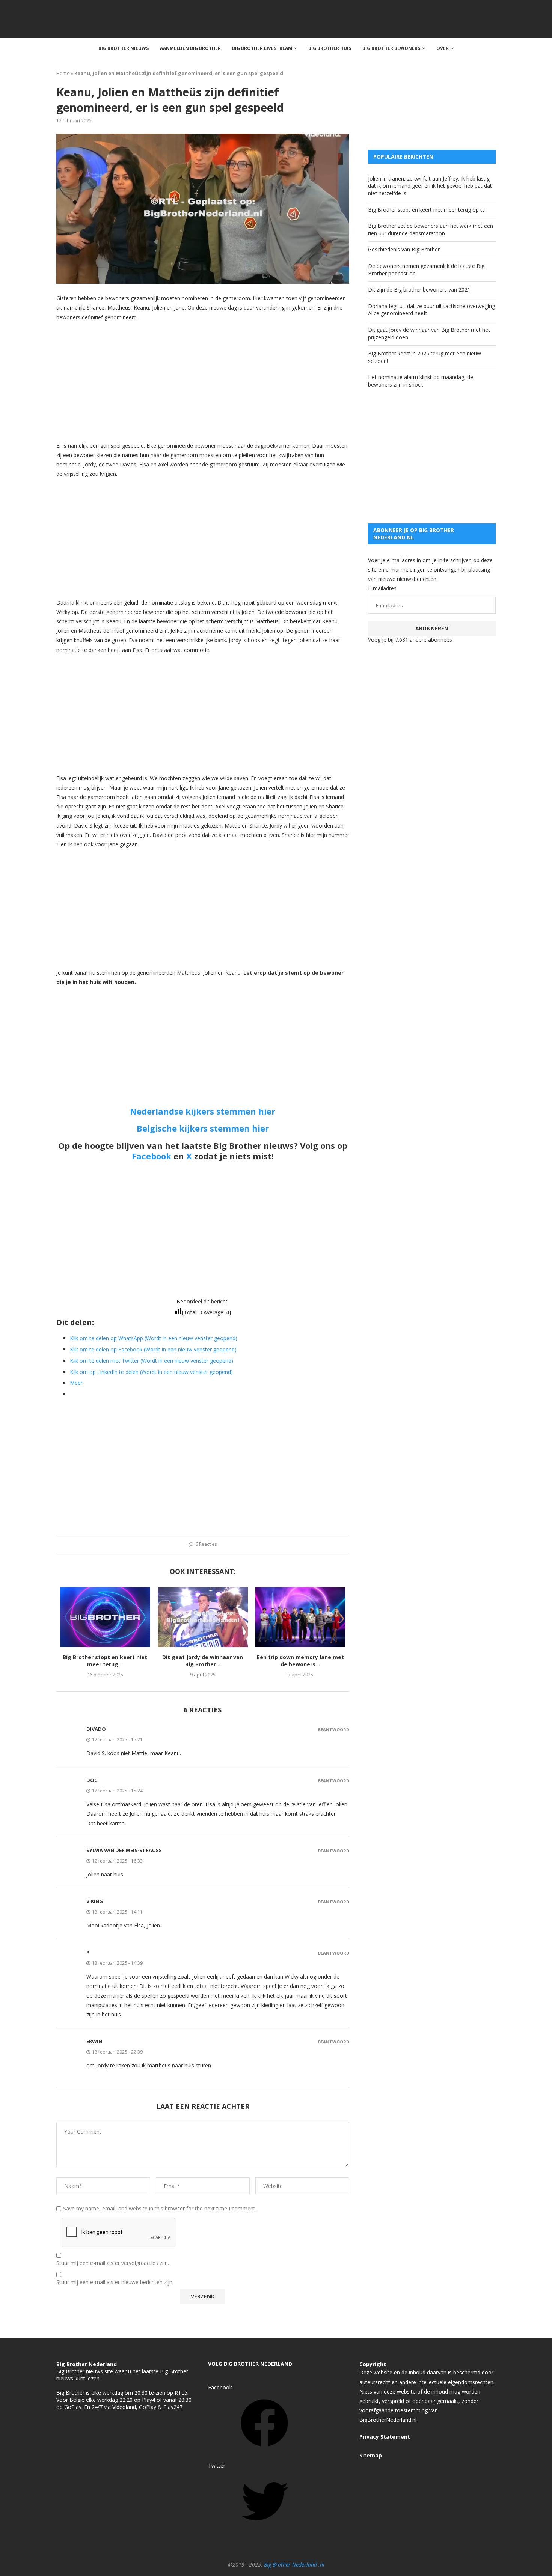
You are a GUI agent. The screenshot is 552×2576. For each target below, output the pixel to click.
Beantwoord (334, 1730)
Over (443, 48)
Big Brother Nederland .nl (294, 2565)
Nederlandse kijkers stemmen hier (203, 1111)
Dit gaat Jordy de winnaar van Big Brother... (203, 1661)
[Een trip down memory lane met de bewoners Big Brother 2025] (300, 1617)
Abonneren (432, 628)
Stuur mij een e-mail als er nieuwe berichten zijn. (115, 2282)
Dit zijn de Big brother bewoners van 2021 (419, 290)
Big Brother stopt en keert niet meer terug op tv (426, 210)
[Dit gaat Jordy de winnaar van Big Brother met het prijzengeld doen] (203, 1617)
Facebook (152, 1156)
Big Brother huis (330, 48)
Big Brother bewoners (391, 48)
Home (63, 73)
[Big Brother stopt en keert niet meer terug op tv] (105, 1617)
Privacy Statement (385, 2437)
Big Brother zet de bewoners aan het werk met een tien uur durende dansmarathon (431, 229)
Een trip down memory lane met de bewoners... (300, 1661)
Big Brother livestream (262, 48)
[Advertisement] (203, 381)
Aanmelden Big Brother (190, 48)
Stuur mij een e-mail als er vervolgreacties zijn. (113, 2263)
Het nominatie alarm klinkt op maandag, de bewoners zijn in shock (421, 381)
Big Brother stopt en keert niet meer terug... (105, 1661)
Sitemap (371, 2455)
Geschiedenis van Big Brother (404, 249)
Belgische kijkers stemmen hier (203, 1128)
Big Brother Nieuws (124, 48)
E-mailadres (382, 588)
